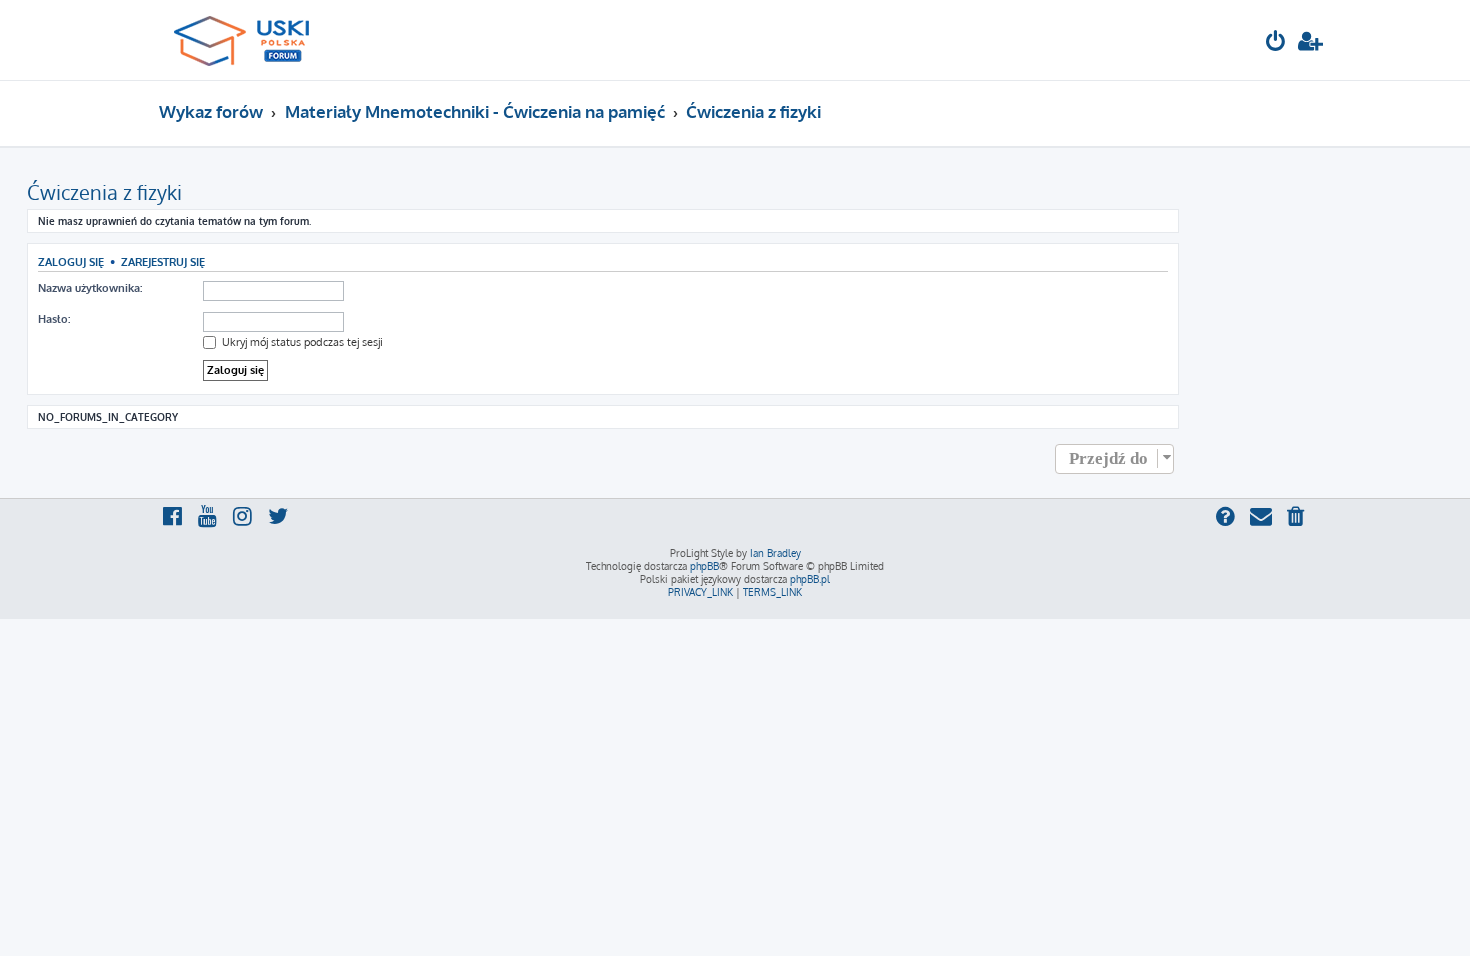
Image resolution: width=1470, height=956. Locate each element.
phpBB (704, 566)
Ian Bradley (775, 553)
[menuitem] (1276, 43)
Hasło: (54, 319)
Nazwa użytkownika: (90, 288)
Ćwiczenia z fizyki (104, 192)
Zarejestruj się (163, 261)
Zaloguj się (71, 261)
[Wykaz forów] (250, 40)
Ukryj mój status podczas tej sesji (301, 342)
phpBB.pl (810, 579)
